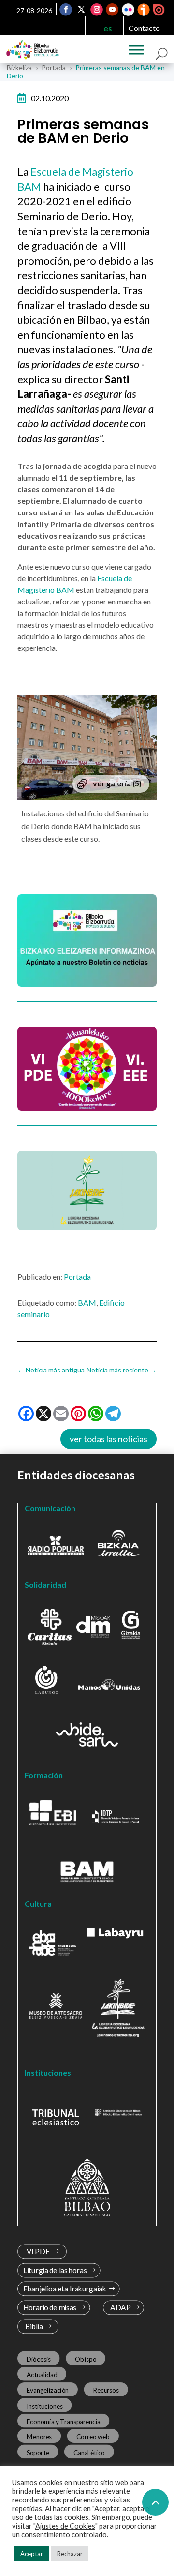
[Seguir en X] (82, 10)
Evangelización (48, 2390)
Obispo (86, 2359)
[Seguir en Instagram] (97, 10)
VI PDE (38, 2252)
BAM (87, 1303)
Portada (77, 1276)
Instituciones (45, 2406)
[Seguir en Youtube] (113, 10)
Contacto (144, 28)
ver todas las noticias (109, 1439)
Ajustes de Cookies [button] (65, 2526)
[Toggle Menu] (136, 50)
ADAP (120, 2308)
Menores (39, 2437)
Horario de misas (50, 2308)
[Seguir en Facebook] (66, 10)
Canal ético (89, 2452)
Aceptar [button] (32, 2554)
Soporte (38, 2452)
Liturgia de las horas (55, 2270)
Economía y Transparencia (64, 2421)
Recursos (106, 2390)
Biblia (34, 2327)
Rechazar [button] (70, 2554)
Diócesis (39, 2359)
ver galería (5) (117, 783)
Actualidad (42, 2374)
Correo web (93, 2437)
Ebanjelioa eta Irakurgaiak (65, 2289)
